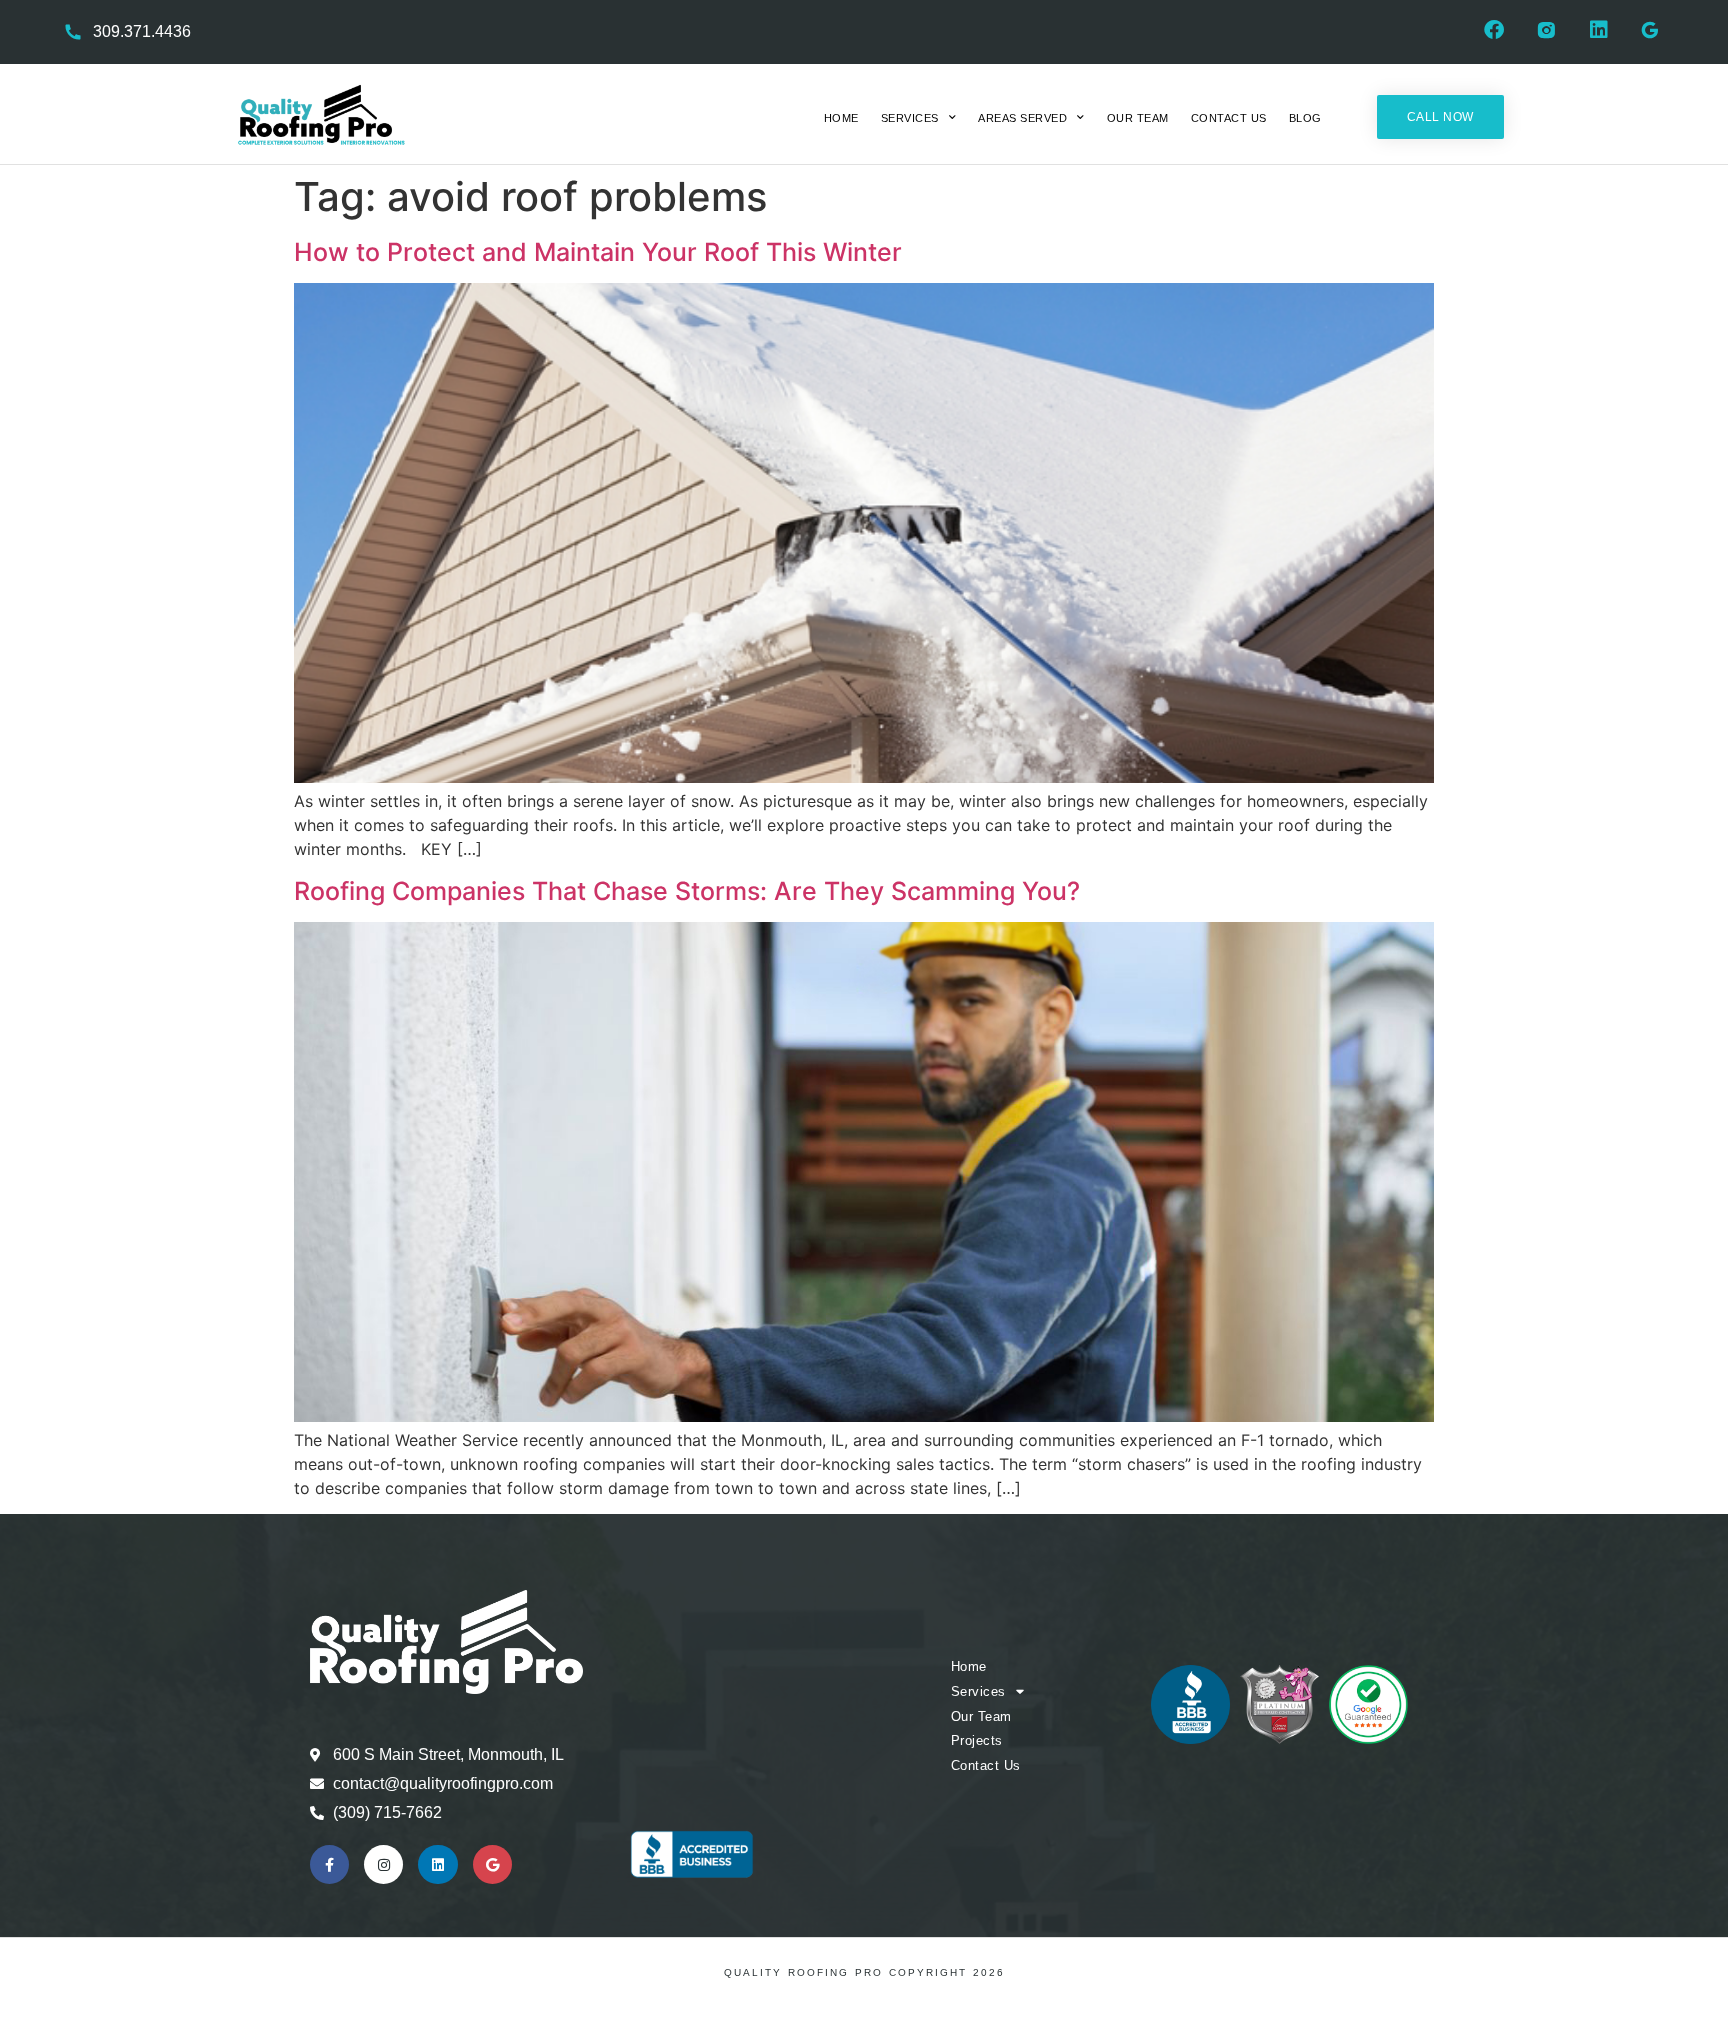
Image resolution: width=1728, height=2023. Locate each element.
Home (841, 118)
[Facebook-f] (329, 1864)
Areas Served (1022, 118)
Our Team (1138, 118)
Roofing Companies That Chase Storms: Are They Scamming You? (687, 891)
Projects (977, 1740)
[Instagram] (383, 1864)
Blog (1305, 118)
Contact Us (1229, 118)
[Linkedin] (437, 1864)
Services (910, 118)
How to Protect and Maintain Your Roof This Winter (598, 252)
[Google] (492, 1864)
